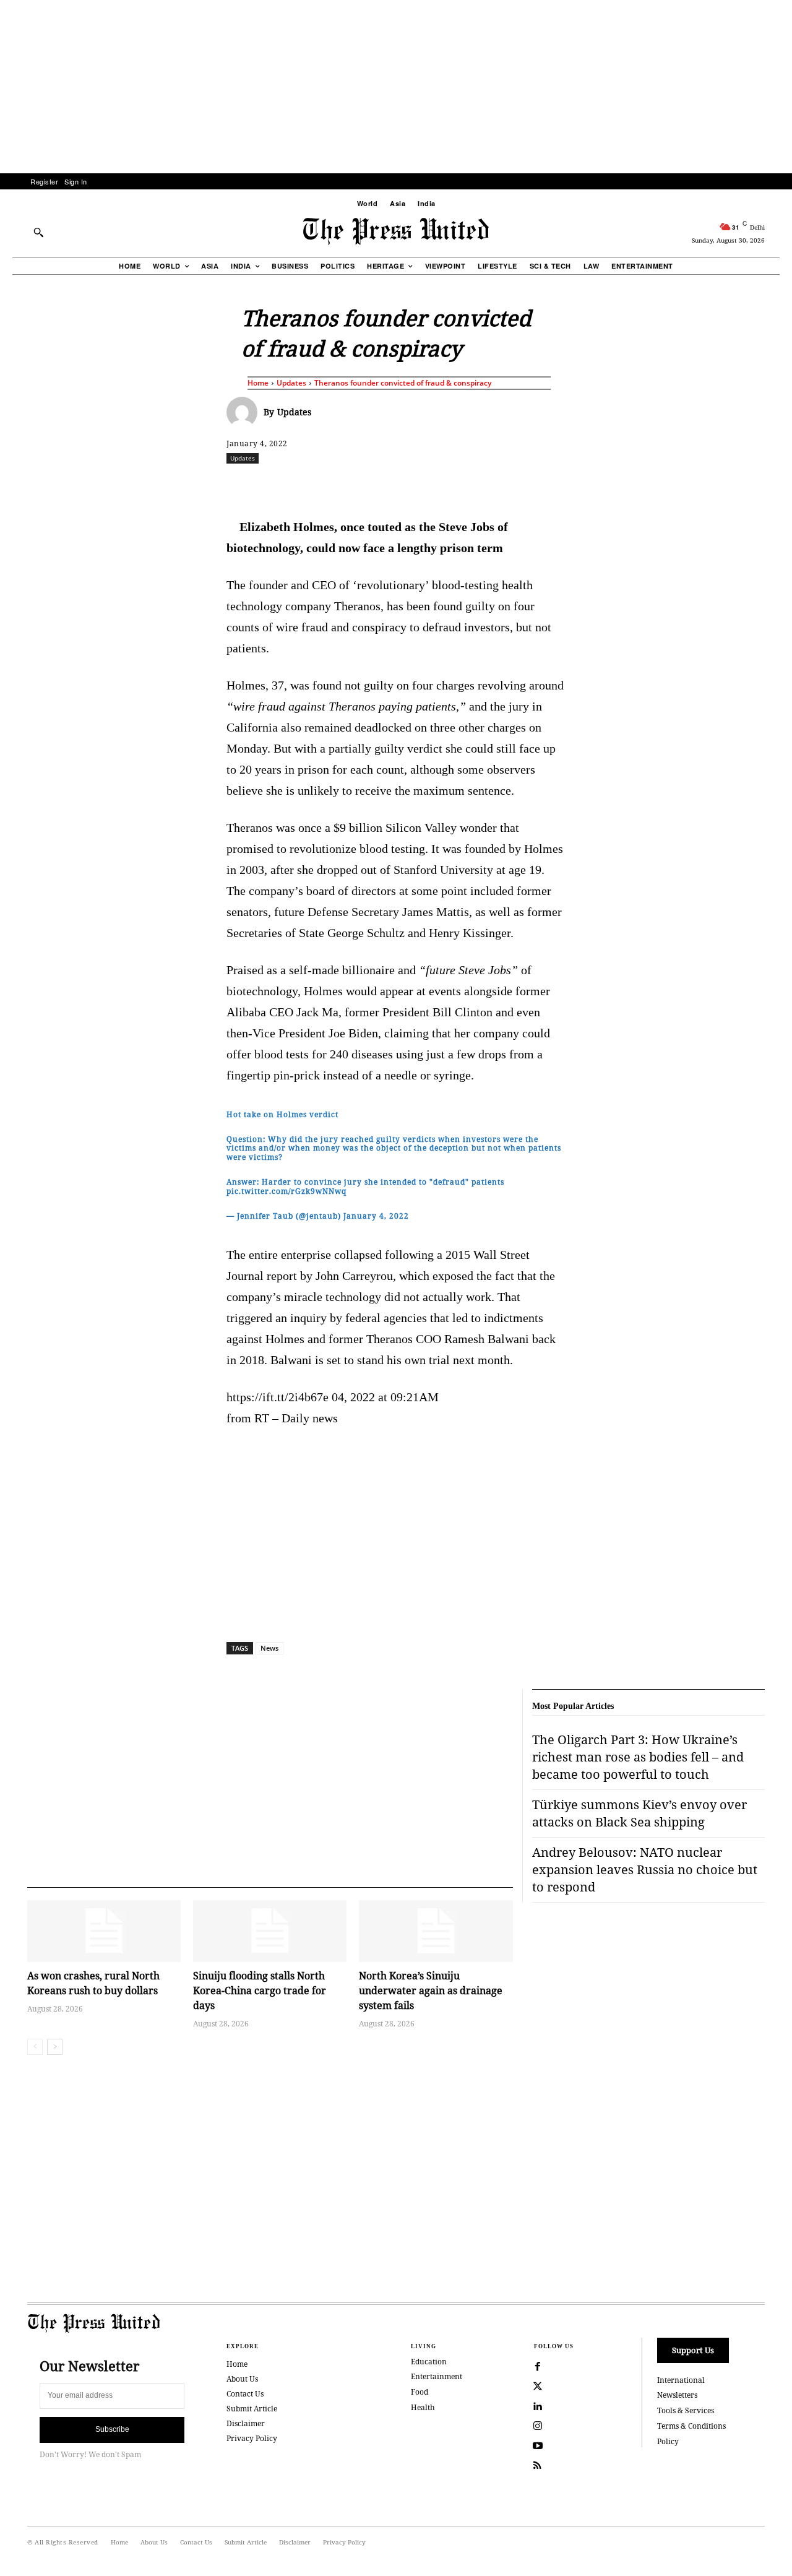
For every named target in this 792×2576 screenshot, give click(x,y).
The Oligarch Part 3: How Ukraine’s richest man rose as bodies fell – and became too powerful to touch (638, 1757)
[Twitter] (538, 2387)
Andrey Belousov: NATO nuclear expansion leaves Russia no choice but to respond (645, 1869)
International (681, 2380)
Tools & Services (686, 2410)
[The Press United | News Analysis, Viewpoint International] (396, 231)
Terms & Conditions (691, 2426)
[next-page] (55, 2047)
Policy (668, 2441)
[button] (38, 232)
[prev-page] (35, 2047)
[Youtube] (538, 2446)
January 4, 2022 (376, 1216)
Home (258, 383)
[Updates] (245, 412)
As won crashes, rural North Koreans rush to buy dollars (93, 1983)
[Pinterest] (456, 485)
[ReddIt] (371, 485)
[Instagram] (538, 2426)
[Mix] (570, 485)
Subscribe (112, 2429)
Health (423, 2407)
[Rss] (538, 2466)
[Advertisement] (396, 87)
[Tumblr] (513, 485)
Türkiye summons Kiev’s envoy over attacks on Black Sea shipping (639, 1813)
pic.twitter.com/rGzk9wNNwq (286, 1191)
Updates (291, 383)
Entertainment (437, 2376)
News (269, 1648)
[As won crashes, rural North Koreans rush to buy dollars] (104, 1931)
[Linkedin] (428, 485)
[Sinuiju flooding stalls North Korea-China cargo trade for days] (270, 1931)
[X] (342, 485)
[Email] (484, 485)
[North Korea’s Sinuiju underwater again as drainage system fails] (436, 1931)
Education (429, 2362)
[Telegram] (541, 485)
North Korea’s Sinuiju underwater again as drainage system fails (431, 1990)
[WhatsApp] (399, 485)
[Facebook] (314, 485)
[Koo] (769, 485)
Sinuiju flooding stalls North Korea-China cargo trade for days (260, 1990)
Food (420, 2392)
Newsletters (677, 2395)
